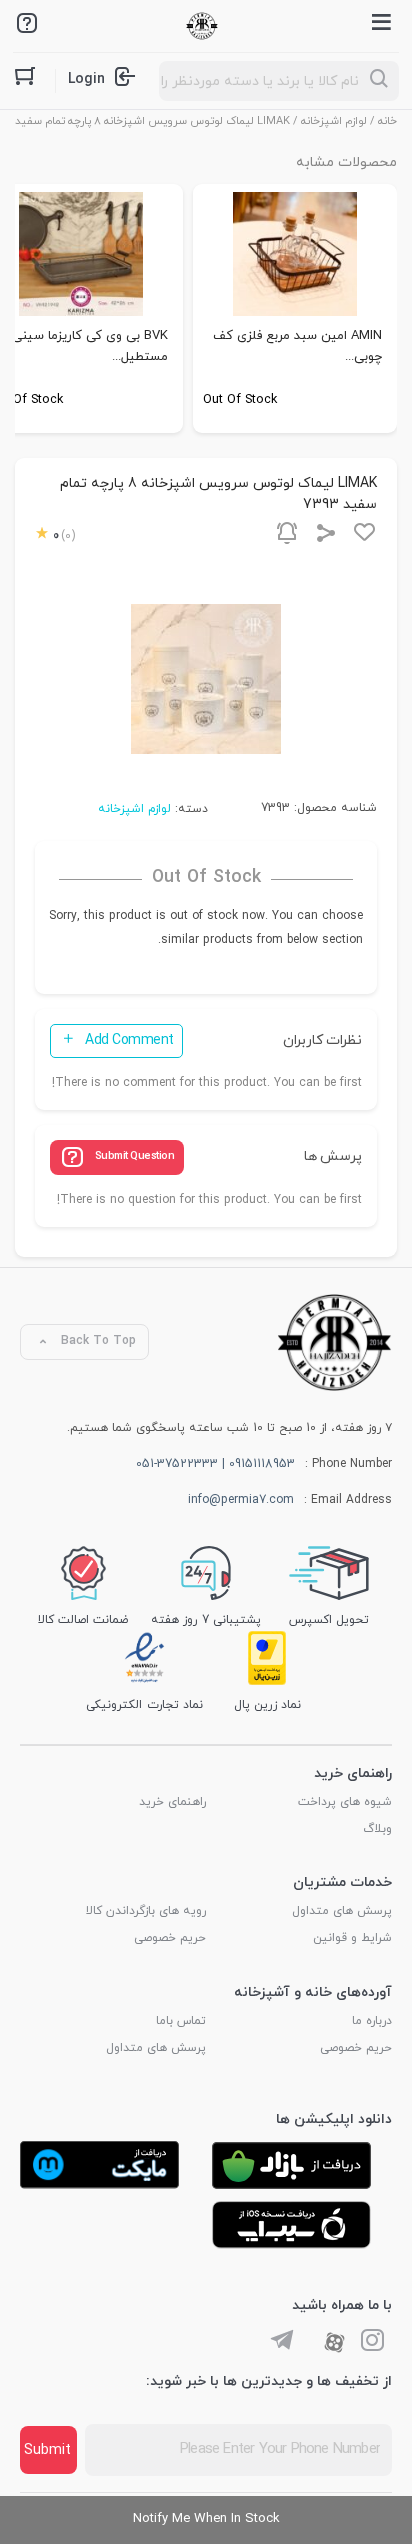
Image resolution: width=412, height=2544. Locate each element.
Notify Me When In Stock (206, 2519)
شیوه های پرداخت (345, 1802)
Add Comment (129, 1040)
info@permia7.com (241, 1500)
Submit (47, 2450)
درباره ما (372, 2021)
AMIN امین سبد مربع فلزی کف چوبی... (297, 346)
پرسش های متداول (342, 1911)
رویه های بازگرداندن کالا (146, 1911)
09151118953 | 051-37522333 (215, 1464)
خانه (387, 121)
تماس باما (181, 2021)
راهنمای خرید (172, 1802)
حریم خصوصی (170, 1938)
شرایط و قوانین (352, 1938)
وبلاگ (377, 1829)
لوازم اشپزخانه (334, 121)
